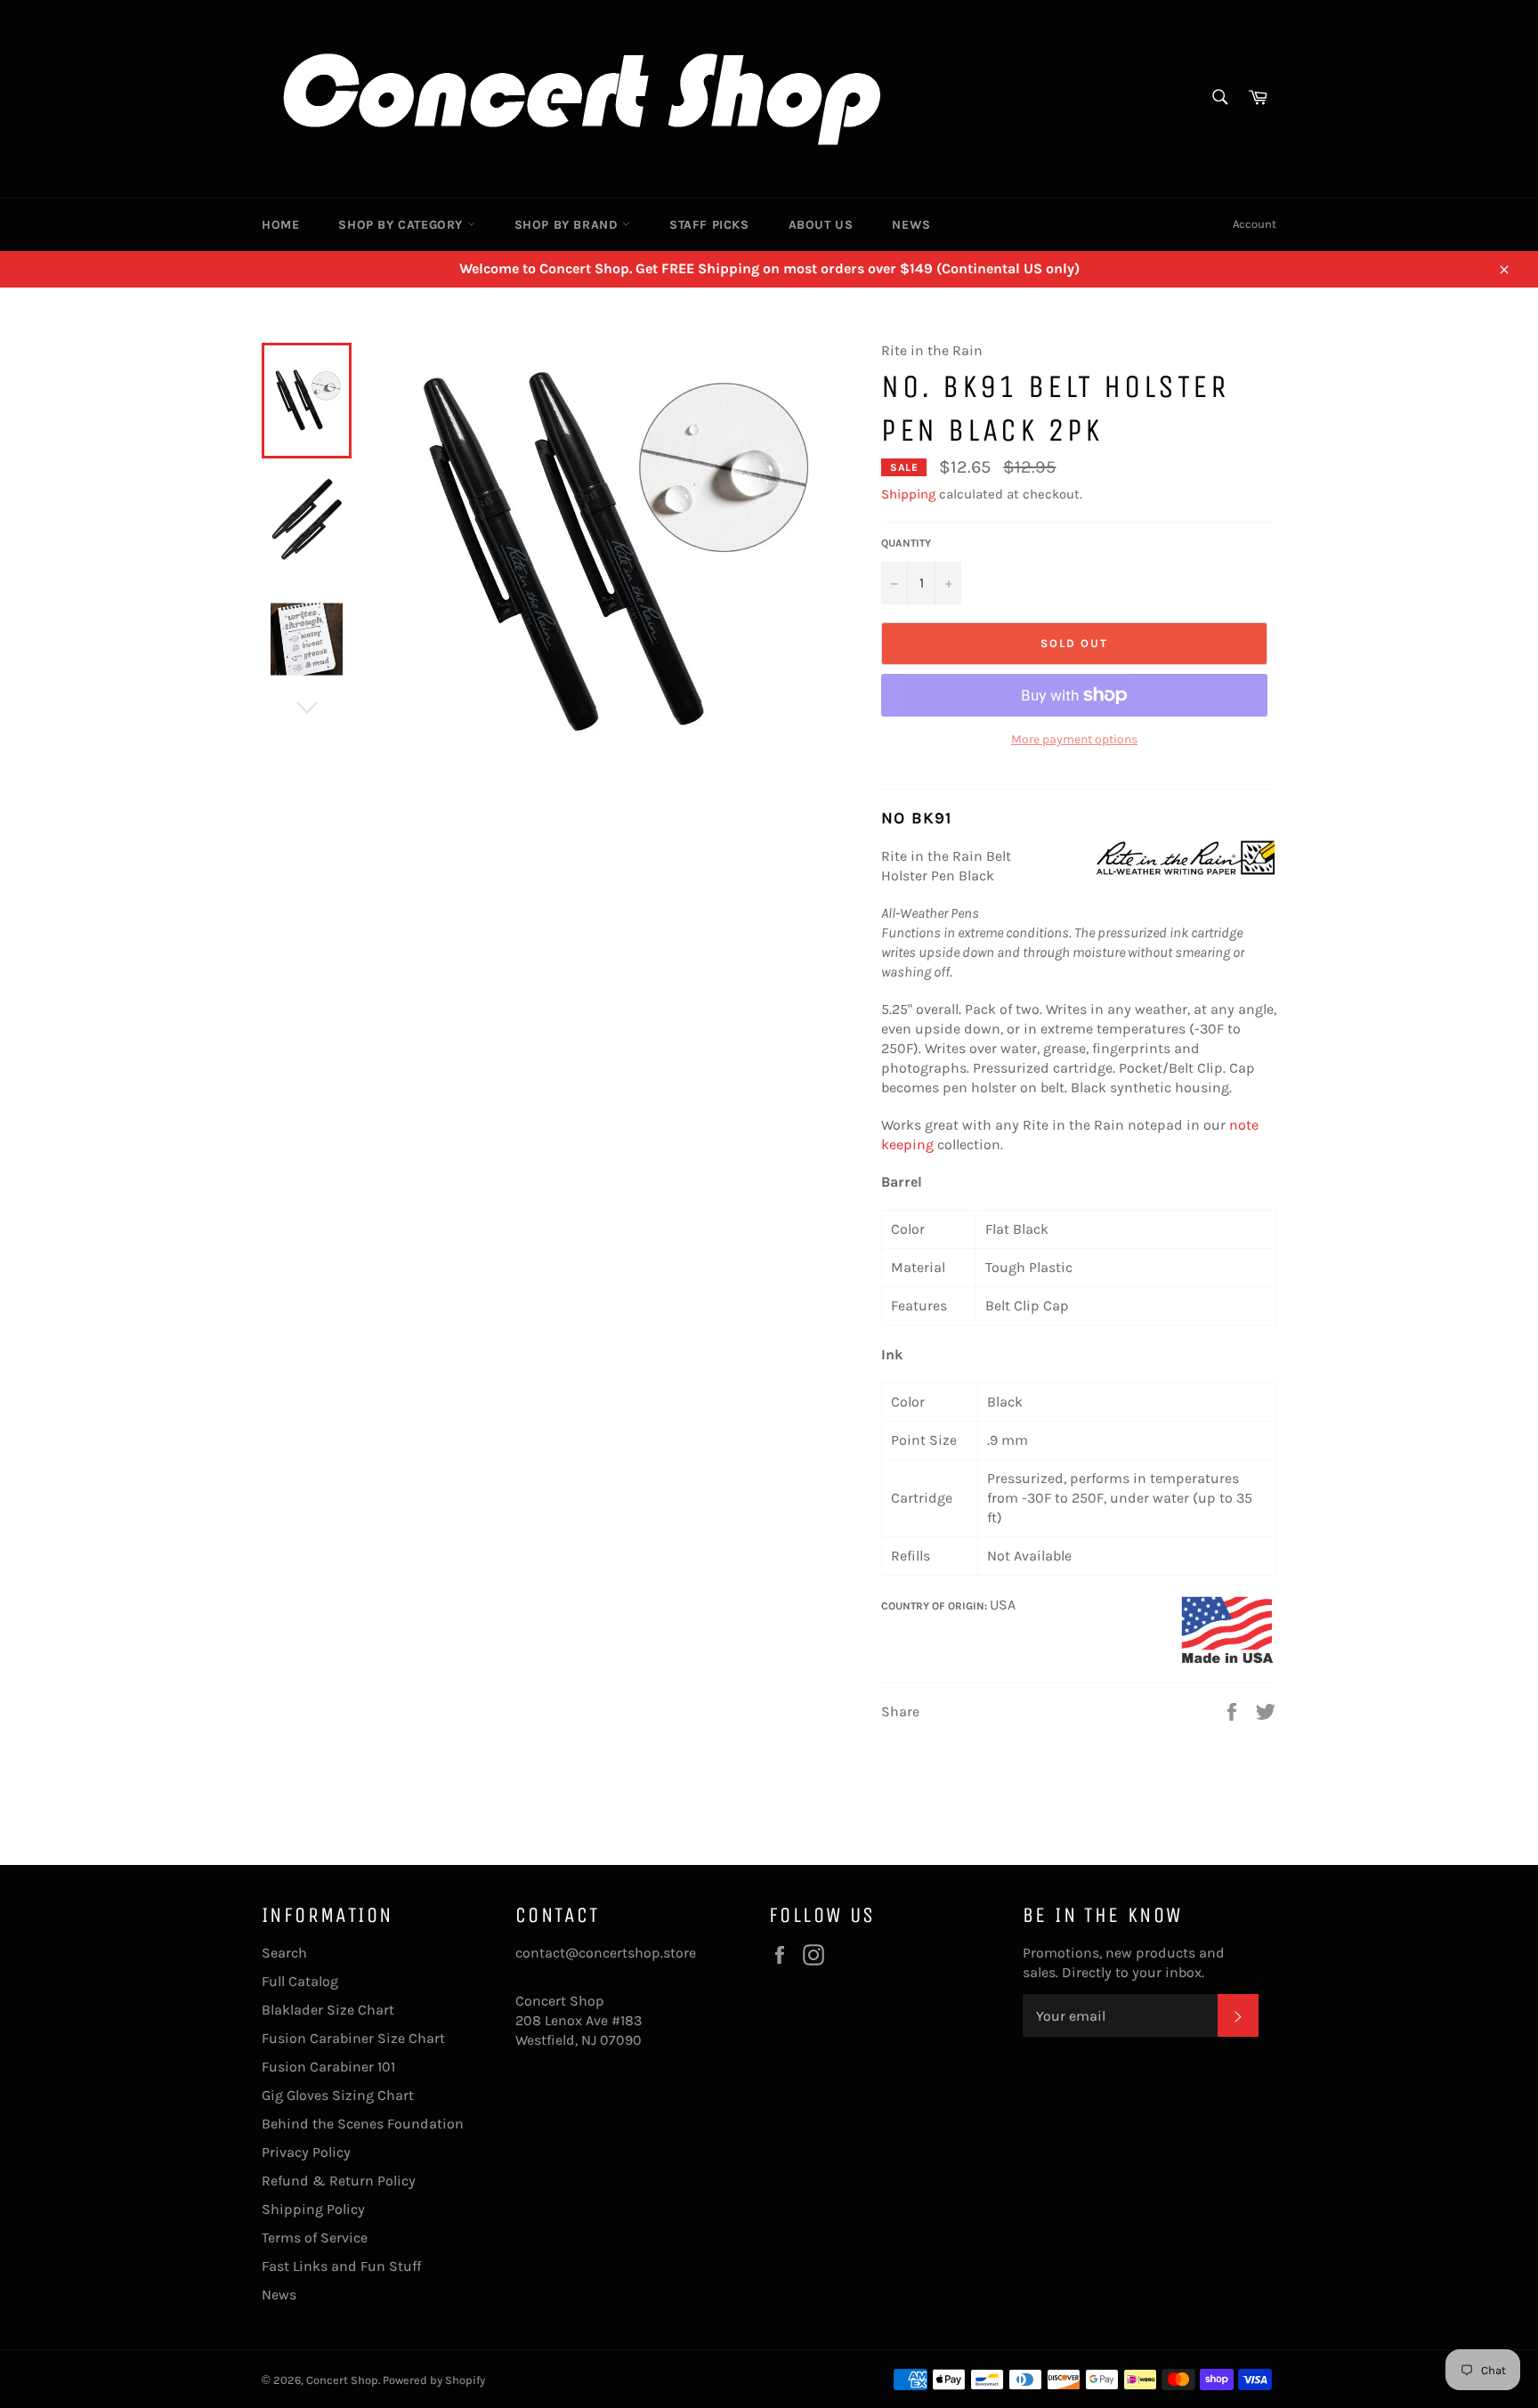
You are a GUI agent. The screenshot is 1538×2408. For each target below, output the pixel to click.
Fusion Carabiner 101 (328, 2067)
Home (280, 225)
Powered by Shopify (434, 2380)
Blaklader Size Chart (328, 2010)
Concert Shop (342, 2380)
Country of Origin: (935, 1606)
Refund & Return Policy (339, 2181)
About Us (821, 225)
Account (1255, 224)
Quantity (906, 543)
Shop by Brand (568, 225)
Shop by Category (402, 225)
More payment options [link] (1074, 739)
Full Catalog (300, 1981)
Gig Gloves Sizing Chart (338, 2095)
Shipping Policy (313, 2209)
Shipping (908, 494)
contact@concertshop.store (606, 1953)
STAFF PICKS (709, 225)
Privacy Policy (306, 2152)
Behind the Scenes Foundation (363, 2124)
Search (284, 1953)
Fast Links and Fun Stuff (341, 2266)
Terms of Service (315, 2238)
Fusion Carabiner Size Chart (353, 2038)
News (911, 225)
